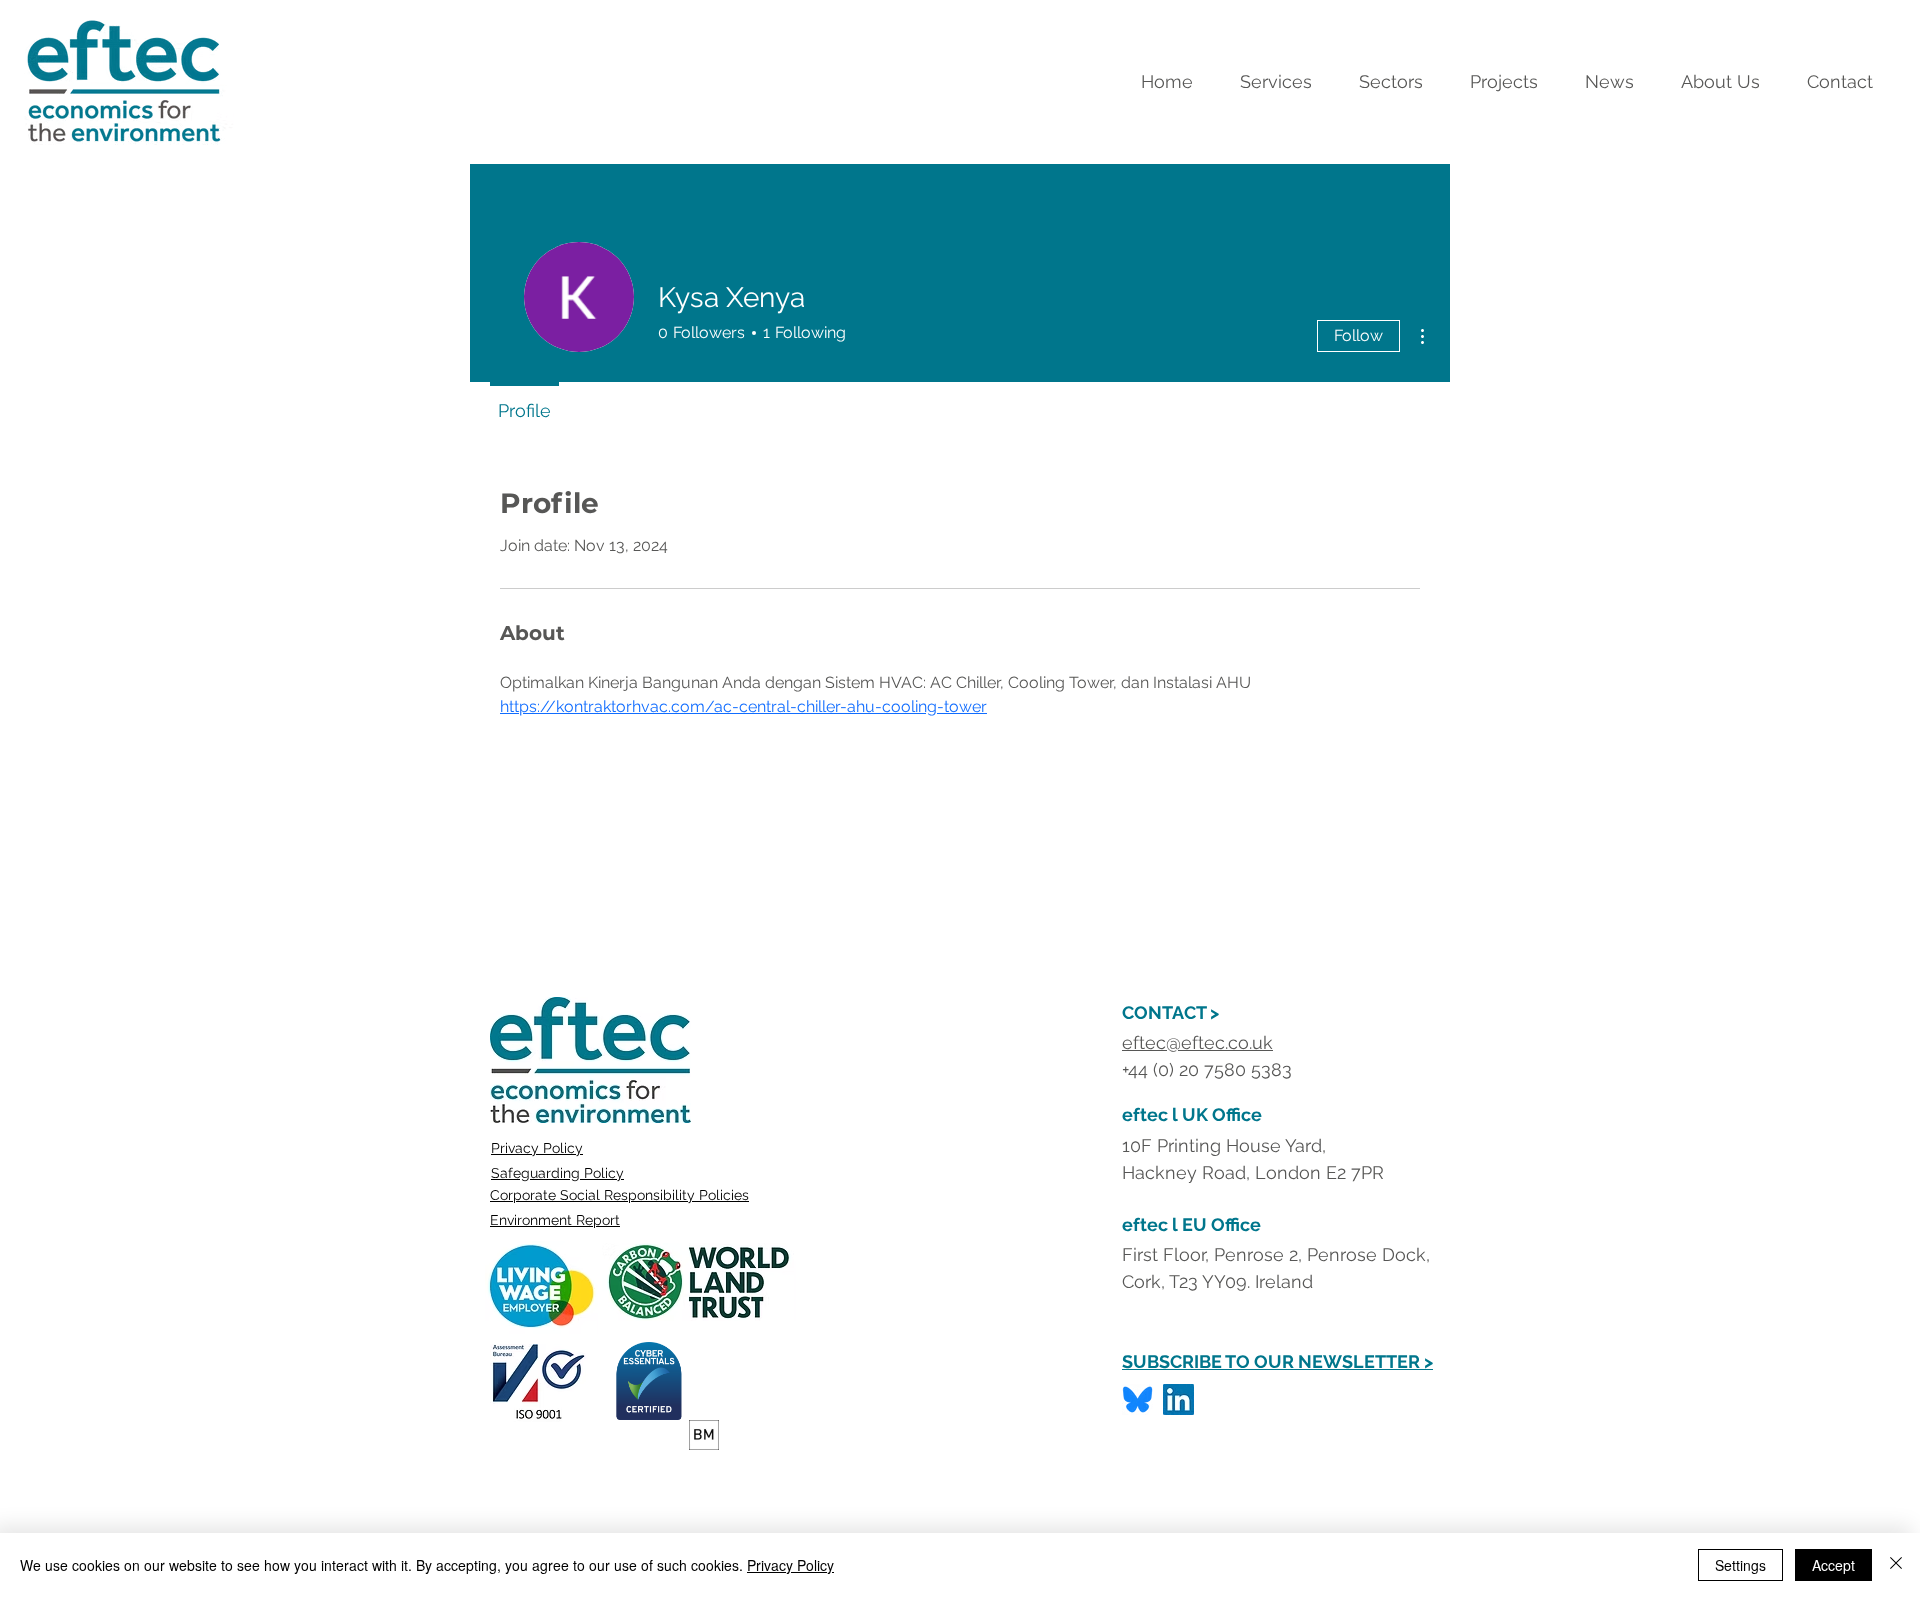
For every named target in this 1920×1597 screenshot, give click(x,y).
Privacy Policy (537, 1148)
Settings (1740, 1565)
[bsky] (1137, 1399)
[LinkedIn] (1178, 1399)
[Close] (1896, 1565)
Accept (1833, 1565)
